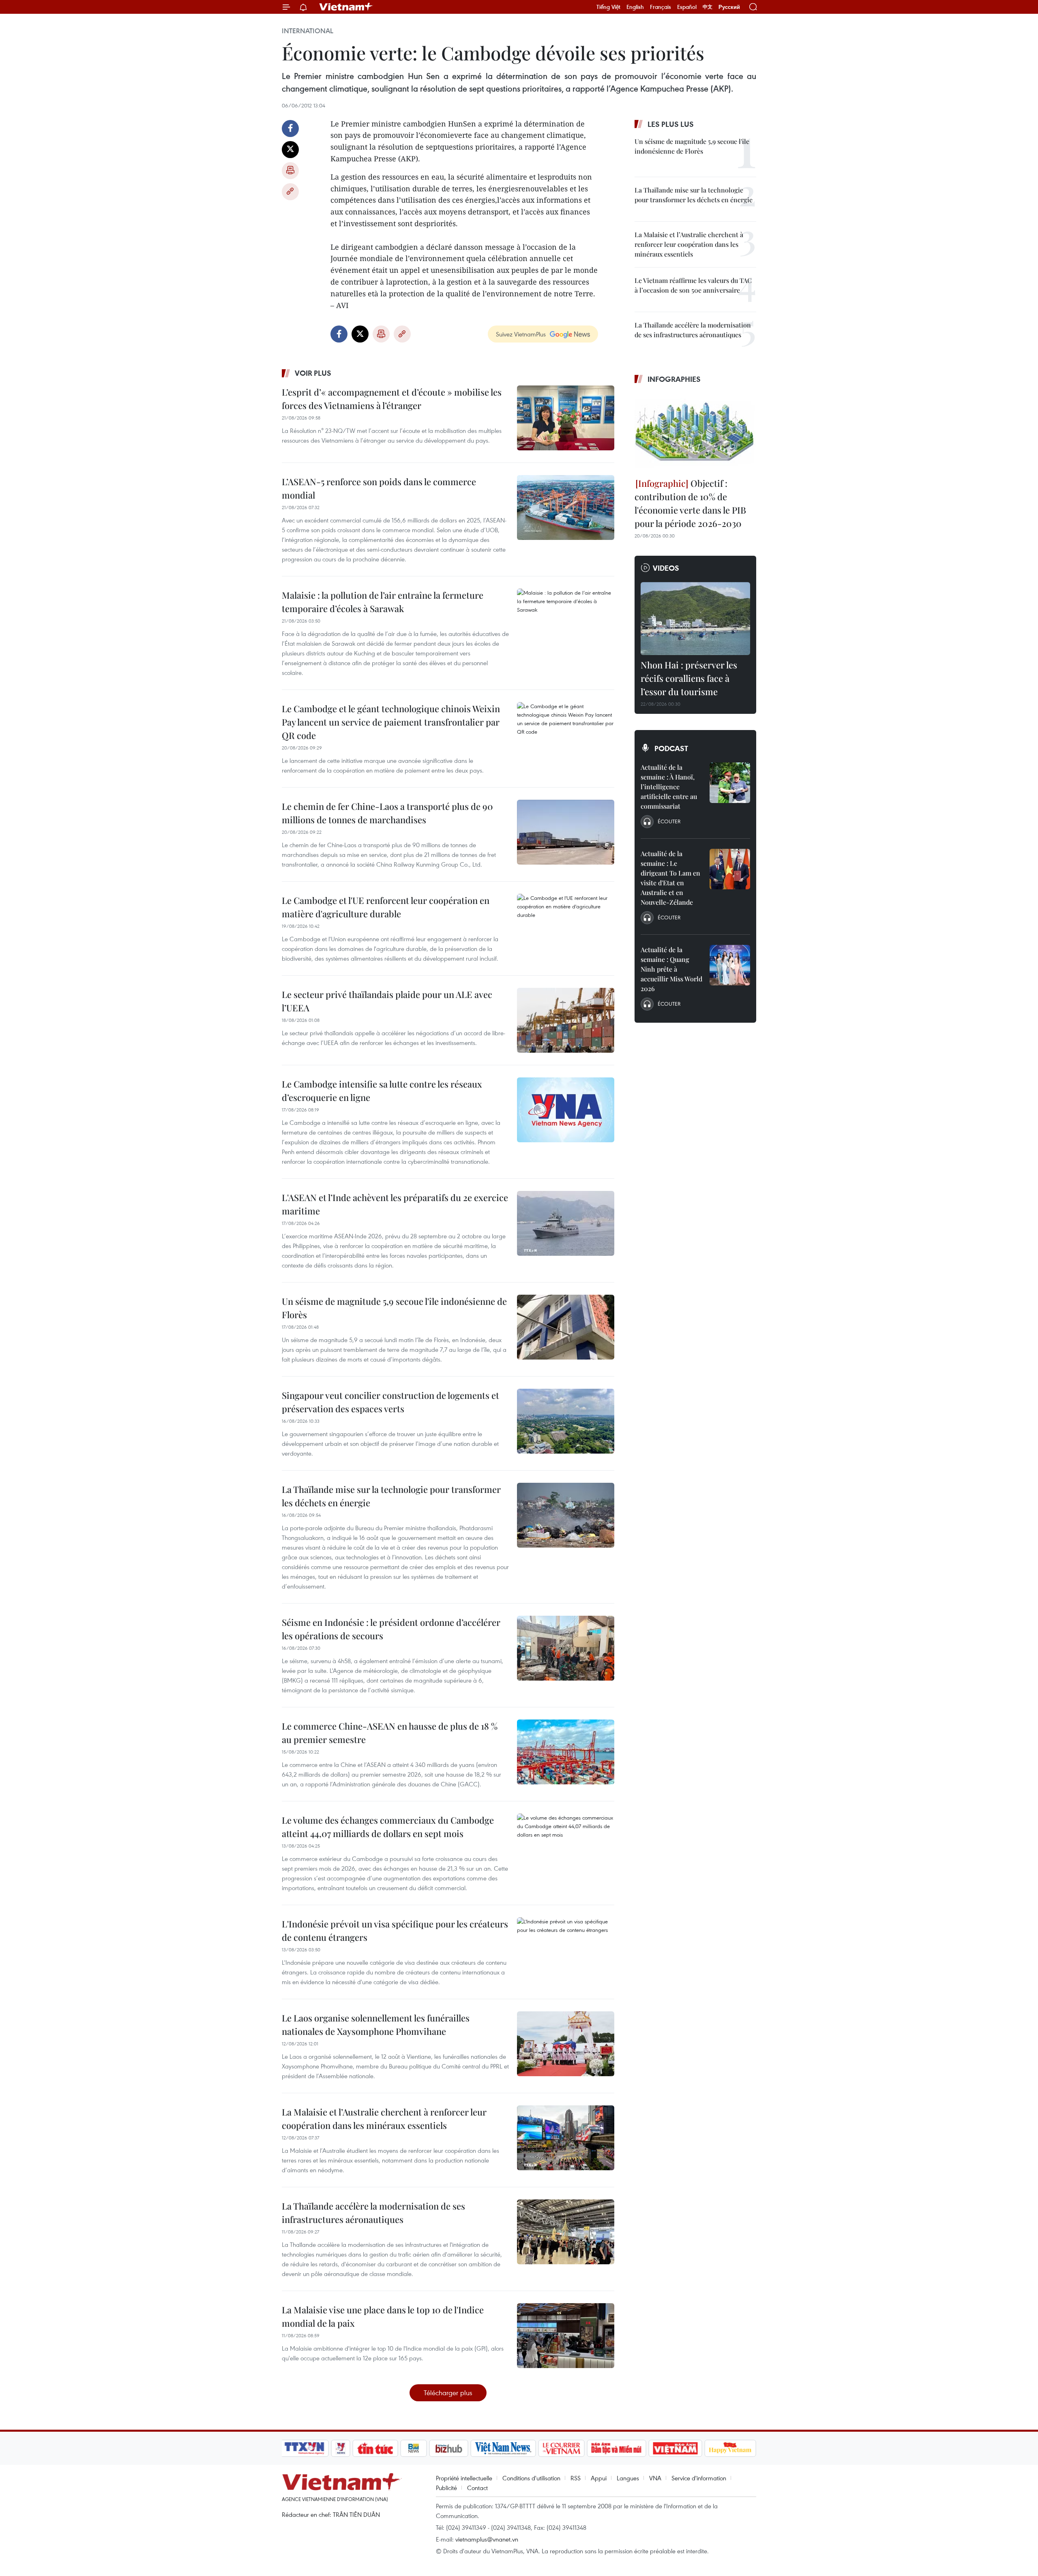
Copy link (290, 192)
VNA (655, 2478)
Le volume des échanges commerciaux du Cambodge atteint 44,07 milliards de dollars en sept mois (388, 1827)
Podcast (671, 748)
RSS (576, 2478)
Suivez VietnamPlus (521, 334)
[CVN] (561, 2448)
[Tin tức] (375, 2448)
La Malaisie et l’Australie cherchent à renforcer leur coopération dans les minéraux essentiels (384, 2119)
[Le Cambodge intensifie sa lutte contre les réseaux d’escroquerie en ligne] (566, 1110)
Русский (729, 7)
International (308, 31)
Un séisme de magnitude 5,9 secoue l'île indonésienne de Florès (394, 1308)
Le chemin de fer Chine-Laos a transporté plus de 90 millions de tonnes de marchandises (387, 813)
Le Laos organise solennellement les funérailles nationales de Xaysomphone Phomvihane (376, 2025)
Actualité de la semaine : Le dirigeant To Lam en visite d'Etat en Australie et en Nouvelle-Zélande (670, 878)
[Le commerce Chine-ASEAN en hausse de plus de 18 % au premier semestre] (566, 1752)
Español (687, 7)
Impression (290, 171)
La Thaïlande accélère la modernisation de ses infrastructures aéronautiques (373, 2213)
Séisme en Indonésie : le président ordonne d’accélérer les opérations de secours (391, 1629)
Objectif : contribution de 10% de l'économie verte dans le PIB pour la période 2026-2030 (690, 503)
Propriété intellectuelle (464, 2478)
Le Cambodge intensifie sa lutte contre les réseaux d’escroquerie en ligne (382, 1091)
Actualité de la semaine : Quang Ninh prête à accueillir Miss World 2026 (671, 969)
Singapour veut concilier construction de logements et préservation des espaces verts (390, 1402)
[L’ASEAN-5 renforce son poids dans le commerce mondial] (566, 507)
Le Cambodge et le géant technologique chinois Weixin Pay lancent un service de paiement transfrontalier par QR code (391, 722)
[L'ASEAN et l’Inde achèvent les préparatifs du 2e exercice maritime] (566, 1223)
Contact (477, 2488)
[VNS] (503, 2448)
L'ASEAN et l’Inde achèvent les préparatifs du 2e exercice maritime (395, 1204)
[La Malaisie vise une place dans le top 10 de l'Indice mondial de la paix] (566, 2336)
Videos (666, 568)
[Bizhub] (448, 2448)
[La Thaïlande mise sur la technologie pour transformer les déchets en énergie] (566, 1515)
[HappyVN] (730, 2448)
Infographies (674, 379)
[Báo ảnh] (675, 2448)
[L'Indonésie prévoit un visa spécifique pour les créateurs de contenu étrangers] (566, 1950)
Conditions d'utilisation (531, 2478)
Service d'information (699, 2478)
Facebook (290, 128)
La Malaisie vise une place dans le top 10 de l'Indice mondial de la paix (383, 2316)
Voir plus (313, 373)
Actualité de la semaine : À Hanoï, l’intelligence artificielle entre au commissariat (669, 787)
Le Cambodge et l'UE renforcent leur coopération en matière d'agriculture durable (386, 907)
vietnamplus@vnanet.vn (487, 2539)
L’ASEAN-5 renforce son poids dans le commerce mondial (379, 488)
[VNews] (341, 2448)
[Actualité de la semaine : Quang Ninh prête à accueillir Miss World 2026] (730, 965)
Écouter (669, 821)
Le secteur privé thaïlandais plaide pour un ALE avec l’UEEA (387, 1001)
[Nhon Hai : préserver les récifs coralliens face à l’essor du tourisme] (695, 619)
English (635, 7)
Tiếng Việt (608, 7)
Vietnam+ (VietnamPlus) (346, 7)
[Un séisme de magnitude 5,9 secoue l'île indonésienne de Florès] (566, 1327)
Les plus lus (671, 124)
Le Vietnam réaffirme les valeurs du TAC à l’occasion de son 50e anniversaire (693, 285)
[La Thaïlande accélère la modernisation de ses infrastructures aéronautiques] (566, 2232)
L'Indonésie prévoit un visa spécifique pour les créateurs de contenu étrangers (395, 1930)
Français (661, 7)
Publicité (446, 2488)
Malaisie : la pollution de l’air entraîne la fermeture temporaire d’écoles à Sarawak (383, 602)
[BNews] (414, 2448)
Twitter (290, 150)
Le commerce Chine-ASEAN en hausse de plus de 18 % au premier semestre (390, 1733)
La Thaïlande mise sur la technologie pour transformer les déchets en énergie (391, 1496)
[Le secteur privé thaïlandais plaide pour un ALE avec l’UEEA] (566, 1020)
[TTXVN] (305, 2448)
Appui (599, 2478)
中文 (708, 7)
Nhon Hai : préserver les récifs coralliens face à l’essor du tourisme (689, 678)
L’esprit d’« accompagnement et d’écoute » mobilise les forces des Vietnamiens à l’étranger (392, 399)
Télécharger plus (448, 2393)
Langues (628, 2478)
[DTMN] (616, 2448)
